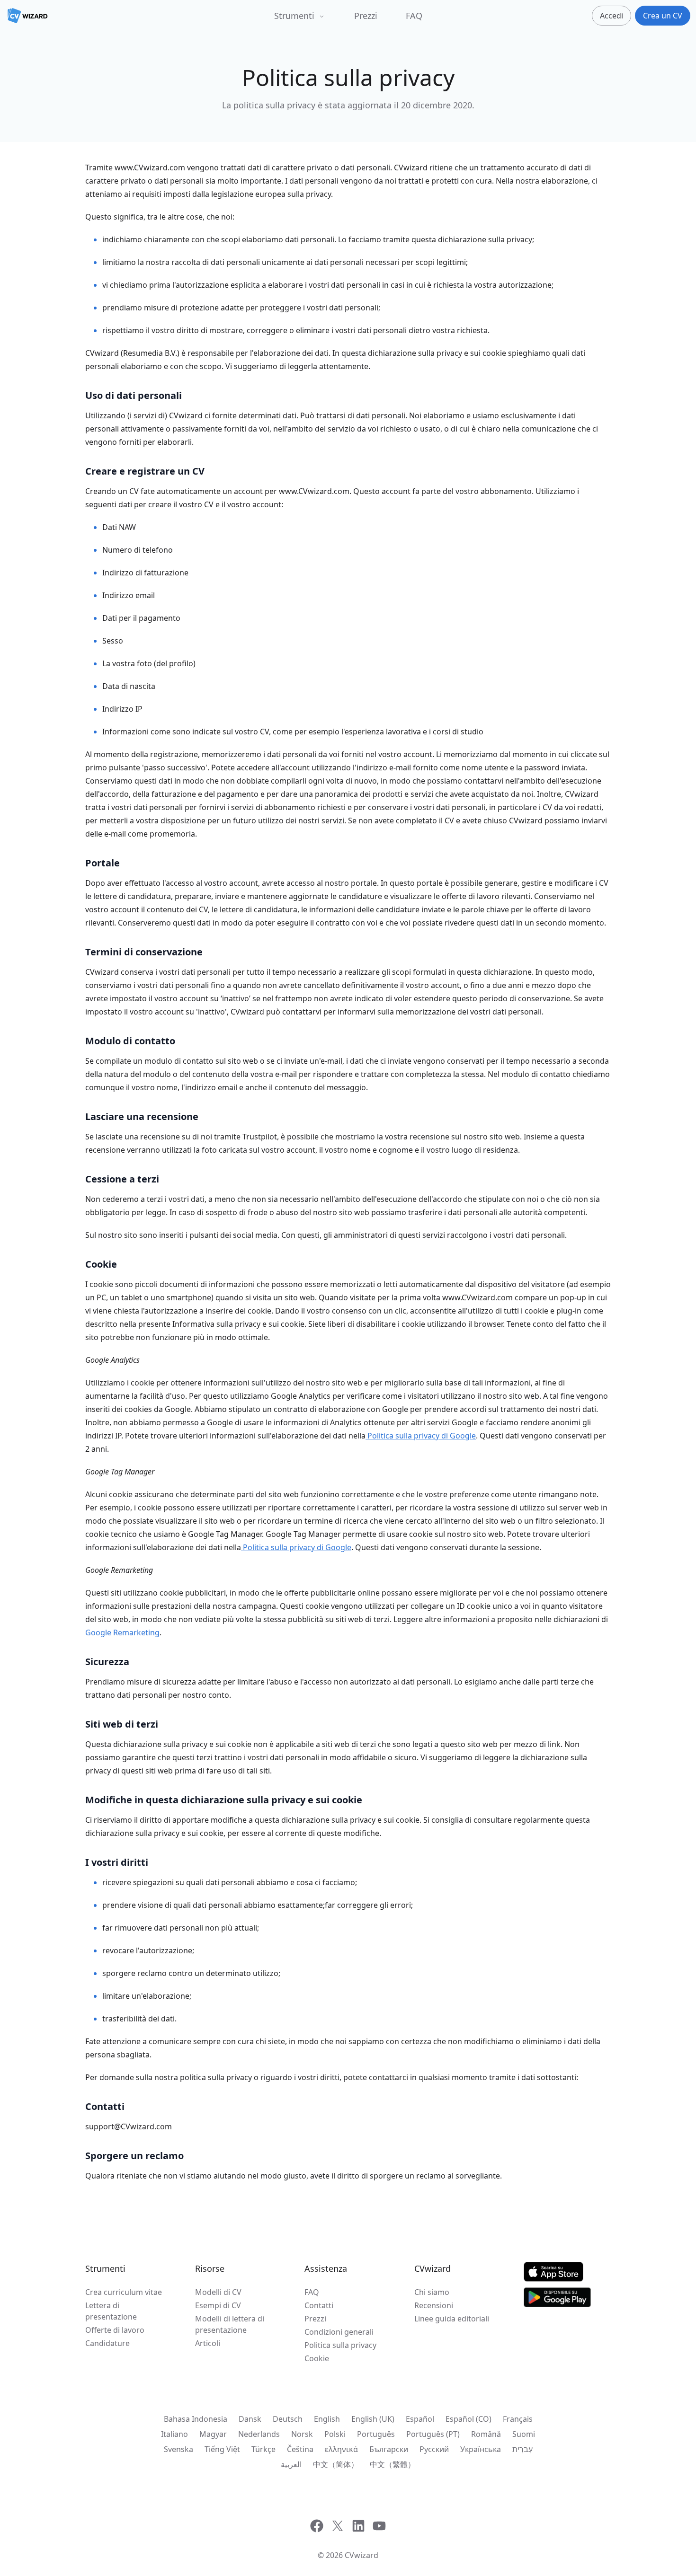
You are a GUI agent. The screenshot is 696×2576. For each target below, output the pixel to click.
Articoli (208, 2343)
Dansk (250, 2419)
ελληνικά (341, 2449)
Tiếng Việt (222, 2449)
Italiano (174, 2434)
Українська (481, 2449)
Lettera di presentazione (111, 2311)
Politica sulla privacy (340, 2345)
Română (486, 2434)
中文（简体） (336, 2464)
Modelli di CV (218, 2292)
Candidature (107, 2343)
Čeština (300, 2449)
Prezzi (366, 16)
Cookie (317, 2358)
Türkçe (263, 2449)
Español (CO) (468, 2419)
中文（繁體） (393, 2464)
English (327, 2419)
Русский (434, 2449)
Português (376, 2434)
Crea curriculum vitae (124, 2292)
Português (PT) (433, 2434)
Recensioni (434, 2305)
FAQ (414, 16)
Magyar (213, 2434)
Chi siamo (432, 2292)
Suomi (524, 2434)
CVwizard (361, 2555)
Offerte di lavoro (115, 2330)
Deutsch (288, 2419)
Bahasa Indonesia (196, 2419)
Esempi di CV (218, 2305)
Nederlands (259, 2434)
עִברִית (522, 2449)
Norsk (302, 2434)
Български (389, 2449)
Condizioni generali (339, 2332)
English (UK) (373, 2419)
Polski (335, 2434)
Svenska (178, 2449)
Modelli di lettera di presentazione (230, 2324)
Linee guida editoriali (452, 2319)
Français (518, 2419)
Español (420, 2419)
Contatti (319, 2305)
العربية (291, 2464)
